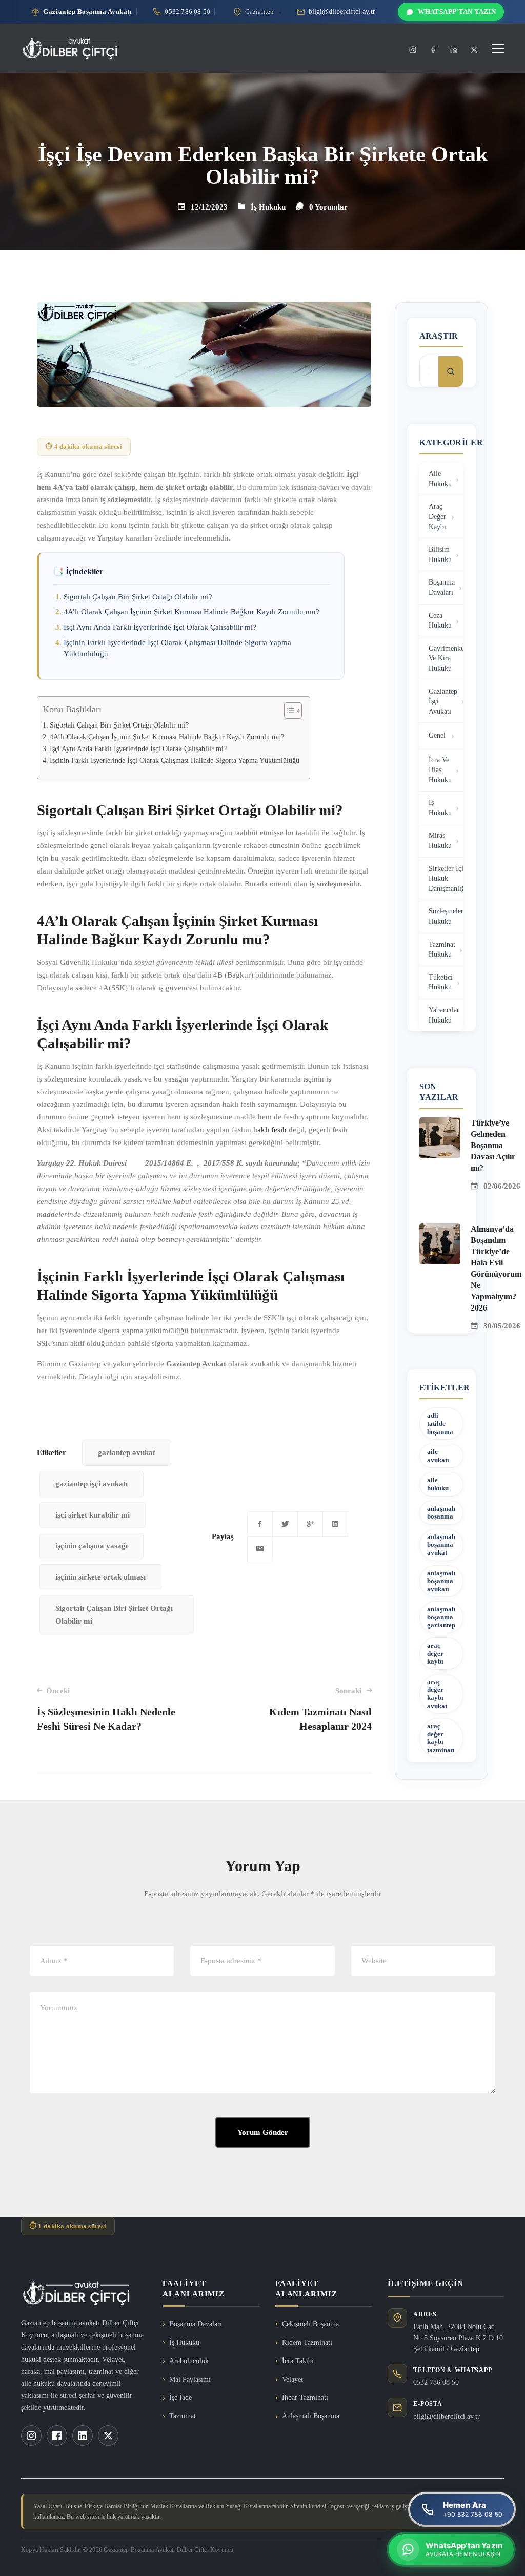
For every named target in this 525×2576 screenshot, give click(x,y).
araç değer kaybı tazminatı (441, 1738)
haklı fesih (270, 1130)
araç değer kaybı (435, 1653)
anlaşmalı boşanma (441, 1513)
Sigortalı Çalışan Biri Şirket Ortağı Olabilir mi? (138, 597)
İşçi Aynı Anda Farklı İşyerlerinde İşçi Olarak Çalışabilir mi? (160, 627)
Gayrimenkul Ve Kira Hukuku (446, 658)
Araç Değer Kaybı (437, 516)
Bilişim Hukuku (440, 555)
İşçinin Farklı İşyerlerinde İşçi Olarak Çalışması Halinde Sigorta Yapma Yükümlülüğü (175, 761)
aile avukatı (438, 1456)
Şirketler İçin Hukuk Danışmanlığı (446, 879)
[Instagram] (413, 50)
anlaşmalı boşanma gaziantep (441, 1617)
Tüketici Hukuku (441, 982)
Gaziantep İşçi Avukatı (443, 701)
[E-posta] (260, 1549)
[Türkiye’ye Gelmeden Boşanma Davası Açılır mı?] (440, 1124)
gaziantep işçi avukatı (92, 1484)
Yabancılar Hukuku (444, 1015)
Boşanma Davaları (442, 587)
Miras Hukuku (440, 840)
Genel (437, 735)
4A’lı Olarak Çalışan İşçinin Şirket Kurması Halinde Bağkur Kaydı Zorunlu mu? (191, 612)
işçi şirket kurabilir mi (93, 1515)
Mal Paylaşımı (190, 2380)
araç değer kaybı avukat (437, 1694)
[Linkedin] (454, 50)
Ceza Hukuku (440, 621)
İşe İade (180, 2397)
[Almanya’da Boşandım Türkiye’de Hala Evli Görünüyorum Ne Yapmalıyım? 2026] (440, 1230)
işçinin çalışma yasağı (92, 1546)
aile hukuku (438, 1484)
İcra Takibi (298, 2361)
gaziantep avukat (127, 1452)
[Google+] (310, 1524)
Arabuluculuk (189, 2361)
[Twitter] (474, 50)
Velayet (292, 2380)
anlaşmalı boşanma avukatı (441, 1581)
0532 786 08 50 (436, 2383)
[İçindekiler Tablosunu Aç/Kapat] (288, 711)
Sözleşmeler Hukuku (446, 916)
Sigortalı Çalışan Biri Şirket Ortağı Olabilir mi (114, 1615)
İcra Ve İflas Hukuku (440, 770)
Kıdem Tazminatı (307, 2343)
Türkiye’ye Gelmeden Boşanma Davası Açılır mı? (493, 1145)
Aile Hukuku (440, 479)
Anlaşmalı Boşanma (311, 2416)
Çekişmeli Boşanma (310, 2324)
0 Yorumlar (328, 207)
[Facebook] (433, 50)
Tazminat (183, 2416)
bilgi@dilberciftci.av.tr (447, 2416)
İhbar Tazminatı (305, 2397)
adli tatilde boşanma (440, 1423)
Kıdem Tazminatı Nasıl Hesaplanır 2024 (320, 1709)
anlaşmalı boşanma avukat (441, 1545)
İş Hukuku (268, 207)
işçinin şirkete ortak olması (100, 1577)
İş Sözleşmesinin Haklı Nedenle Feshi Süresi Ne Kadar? (106, 1709)
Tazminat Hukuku (442, 950)
